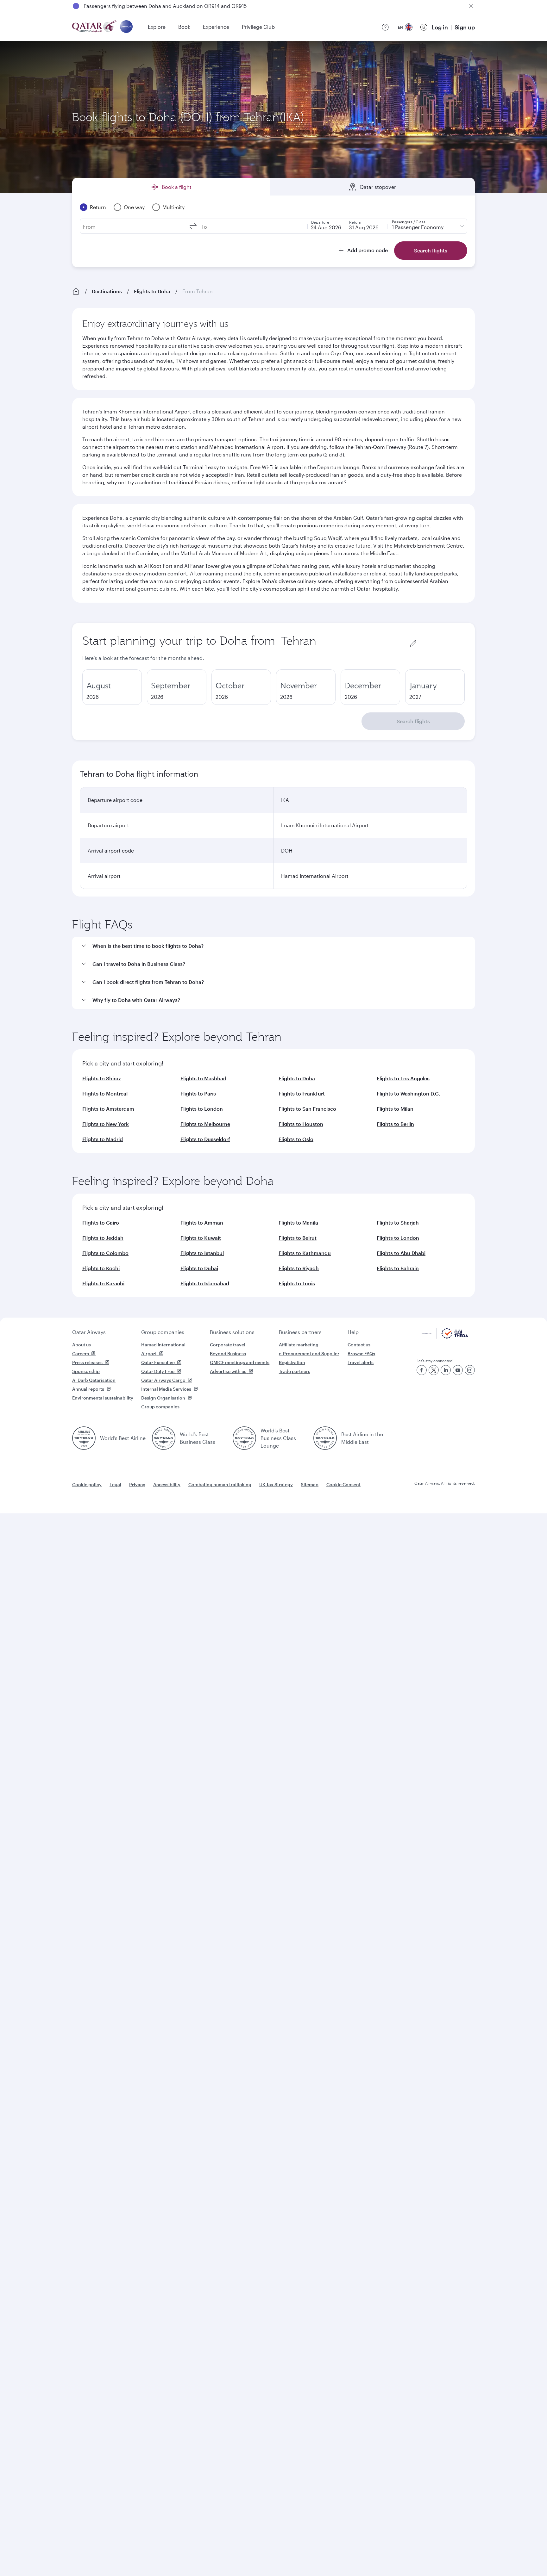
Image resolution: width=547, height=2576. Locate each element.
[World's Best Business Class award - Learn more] (164, 1438)
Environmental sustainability (103, 1398)
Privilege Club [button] (258, 27)
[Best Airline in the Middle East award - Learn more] (325, 1438)
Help (353, 1332)
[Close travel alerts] (471, 6)
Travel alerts (361, 1362)
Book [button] (184, 27)
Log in (440, 27)
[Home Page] (76, 291)
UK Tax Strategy (276, 1484)
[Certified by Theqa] (445, 1337)
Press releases (87, 1362)
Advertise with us (228, 1371)
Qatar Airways (89, 1332)
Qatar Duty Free (158, 1371)
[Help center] (385, 27)
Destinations (107, 291)
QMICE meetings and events (240, 1362)
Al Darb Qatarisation (94, 1380)
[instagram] (470, 1370)
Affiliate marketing (299, 1345)
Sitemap (310, 1484)
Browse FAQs (361, 1353)
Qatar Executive (158, 1362)
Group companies (163, 1332)
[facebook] (422, 1370)
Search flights (413, 721)
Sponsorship (86, 1371)
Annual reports (88, 1389)
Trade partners (295, 1371)
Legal (115, 1484)
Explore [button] (157, 27)
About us (82, 1345)
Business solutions (232, 1332)
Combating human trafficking (220, 1484)
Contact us (359, 1345)
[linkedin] (446, 1370)
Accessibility (167, 1484)
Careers (81, 1353)
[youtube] (458, 1370)
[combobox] (345, 641)
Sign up (465, 27)
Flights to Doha (152, 291)
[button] (277, 946)
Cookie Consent (343, 1484)
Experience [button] (216, 27)
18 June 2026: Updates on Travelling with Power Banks (148, 6)
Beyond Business (228, 1353)
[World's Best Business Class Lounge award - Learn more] (244, 1438)
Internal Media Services (166, 1389)
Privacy (137, 1484)
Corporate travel (228, 1345)
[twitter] (434, 1370)
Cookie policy (87, 1484)
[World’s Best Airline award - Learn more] (84, 1438)
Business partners (300, 1332)
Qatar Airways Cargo (163, 1380)
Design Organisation (163, 1398)
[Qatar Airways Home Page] (95, 27)
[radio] (112, 687)
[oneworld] (126, 27)
